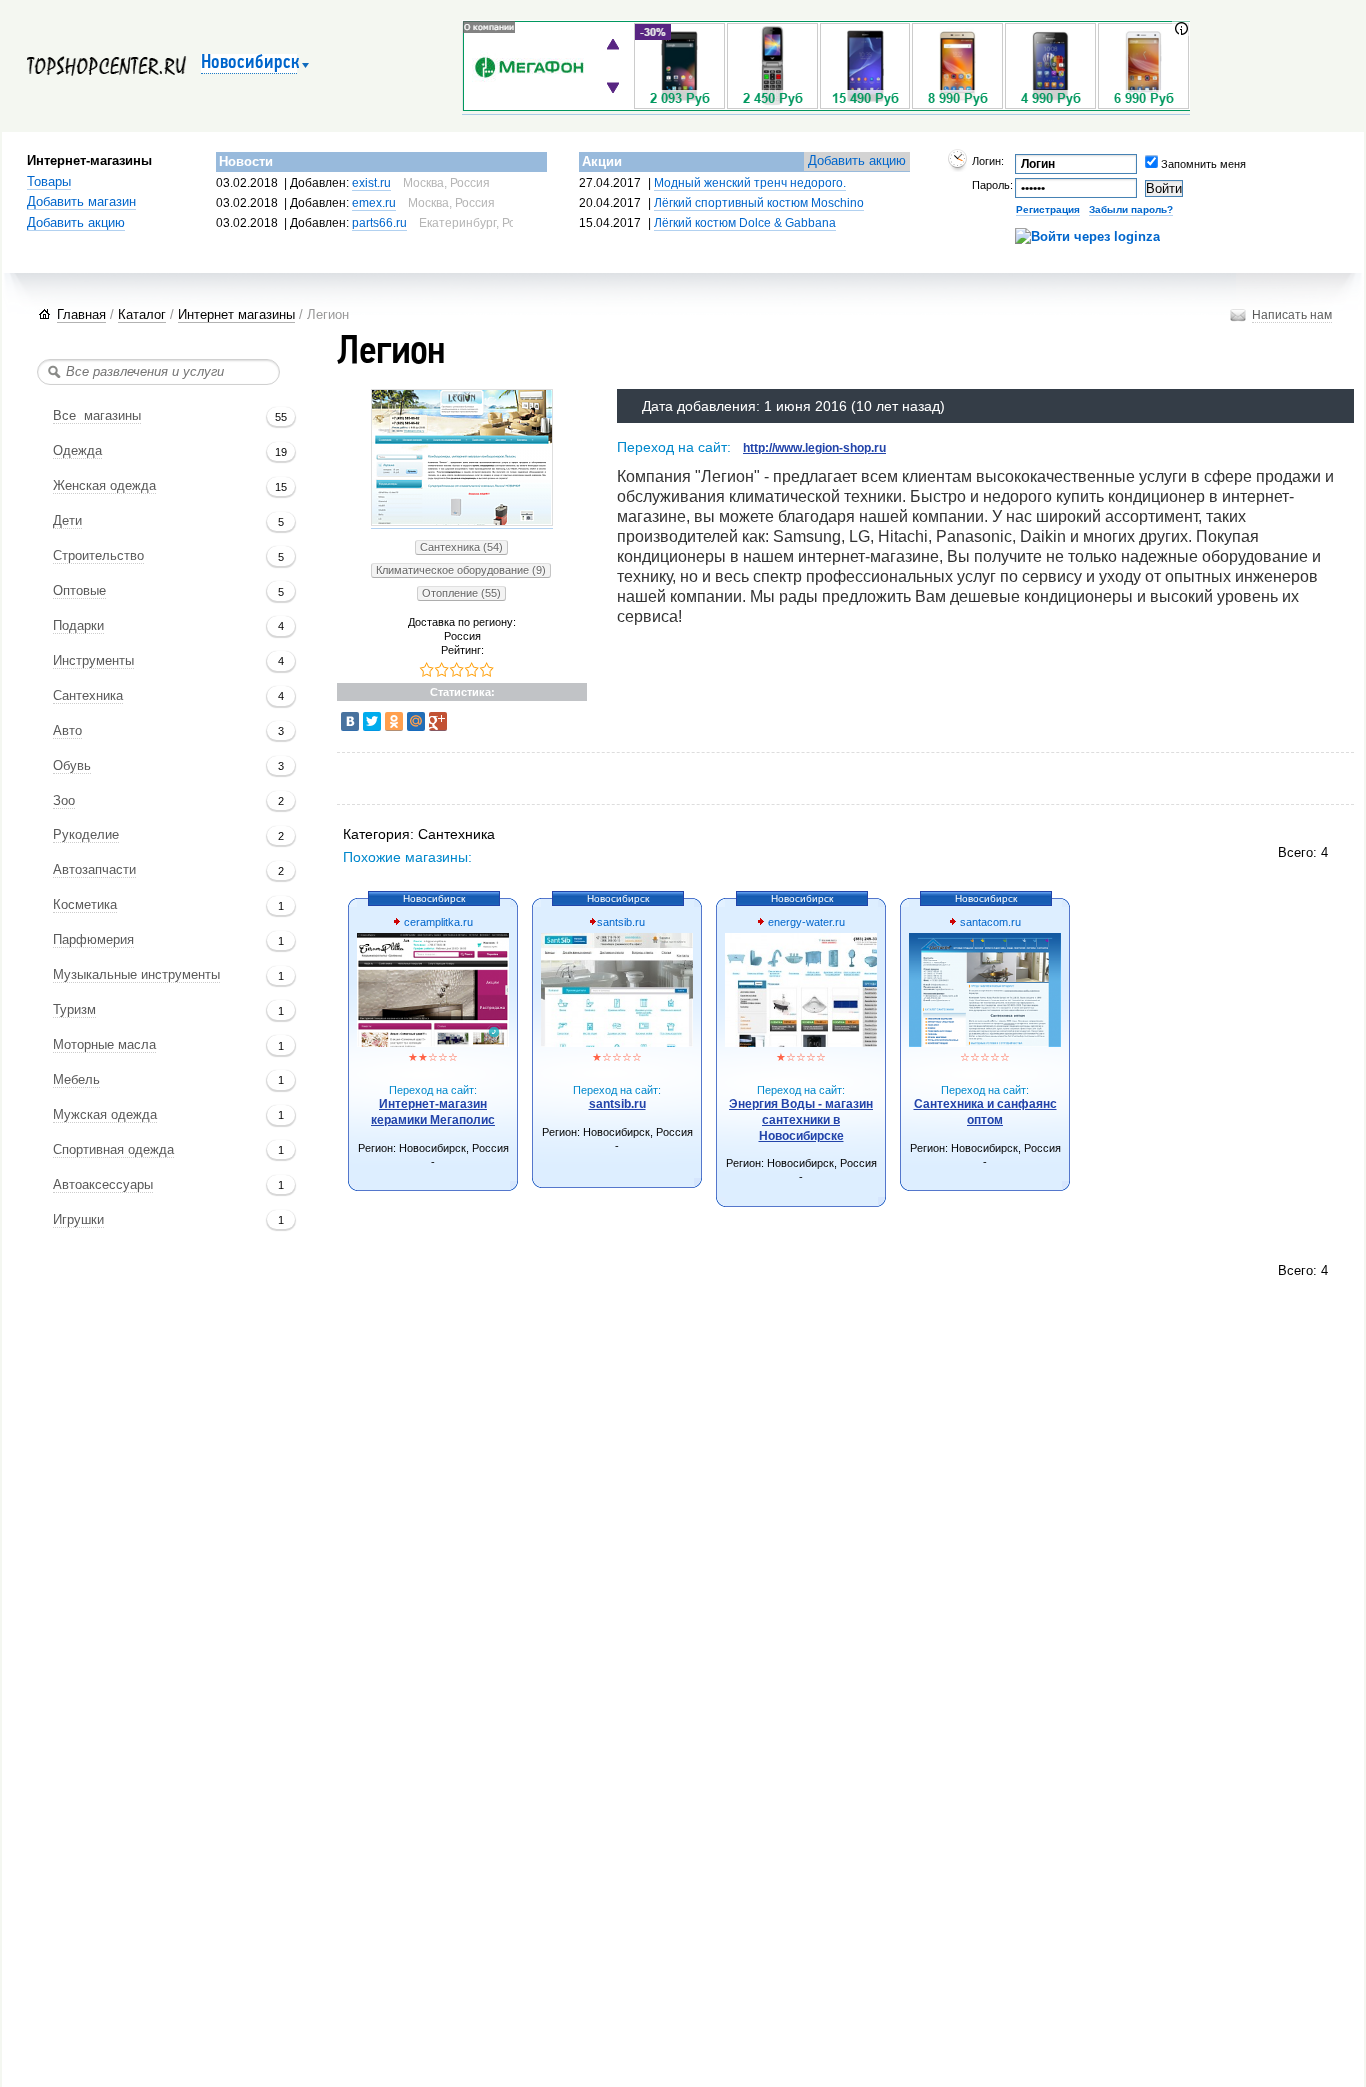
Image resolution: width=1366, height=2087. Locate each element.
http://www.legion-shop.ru (814, 448)
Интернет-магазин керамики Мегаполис (433, 1112)
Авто (67, 731)
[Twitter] (372, 721)
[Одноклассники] (394, 721)
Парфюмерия (93, 940)
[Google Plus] (438, 721)
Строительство (98, 556)
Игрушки (78, 1220)
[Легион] (462, 522)
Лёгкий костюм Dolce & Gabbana (745, 223)
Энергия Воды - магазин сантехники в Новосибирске (801, 1119)
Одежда (77, 451)
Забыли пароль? (1131, 209)
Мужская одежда (105, 1115)
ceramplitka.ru (437, 922)
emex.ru (374, 203)
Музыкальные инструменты (136, 975)
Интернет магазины (236, 314)
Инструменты (93, 661)
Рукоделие (86, 835)
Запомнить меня (1174, 164)
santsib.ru (621, 922)
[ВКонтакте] (350, 721)
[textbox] (158, 372)
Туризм (74, 1010)
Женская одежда (104, 486)
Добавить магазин (81, 202)
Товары (49, 182)
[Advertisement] (707, 780)
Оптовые (79, 591)
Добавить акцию (76, 223)
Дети (67, 521)
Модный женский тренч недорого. (750, 183)
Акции (602, 161)
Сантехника (88, 696)
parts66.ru (379, 223)
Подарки (78, 626)
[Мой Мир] (416, 721)
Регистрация (1048, 209)
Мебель (76, 1080)
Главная (81, 314)
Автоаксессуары (103, 1185)
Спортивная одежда (113, 1150)
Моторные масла (104, 1045)
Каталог (142, 314)
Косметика (85, 905)
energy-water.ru (805, 922)
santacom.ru (989, 922)
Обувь (72, 766)
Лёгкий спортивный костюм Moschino (759, 203)
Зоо (64, 801)
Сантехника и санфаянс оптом (985, 1112)
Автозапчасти (94, 870)
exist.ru (371, 183)
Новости (246, 161)
